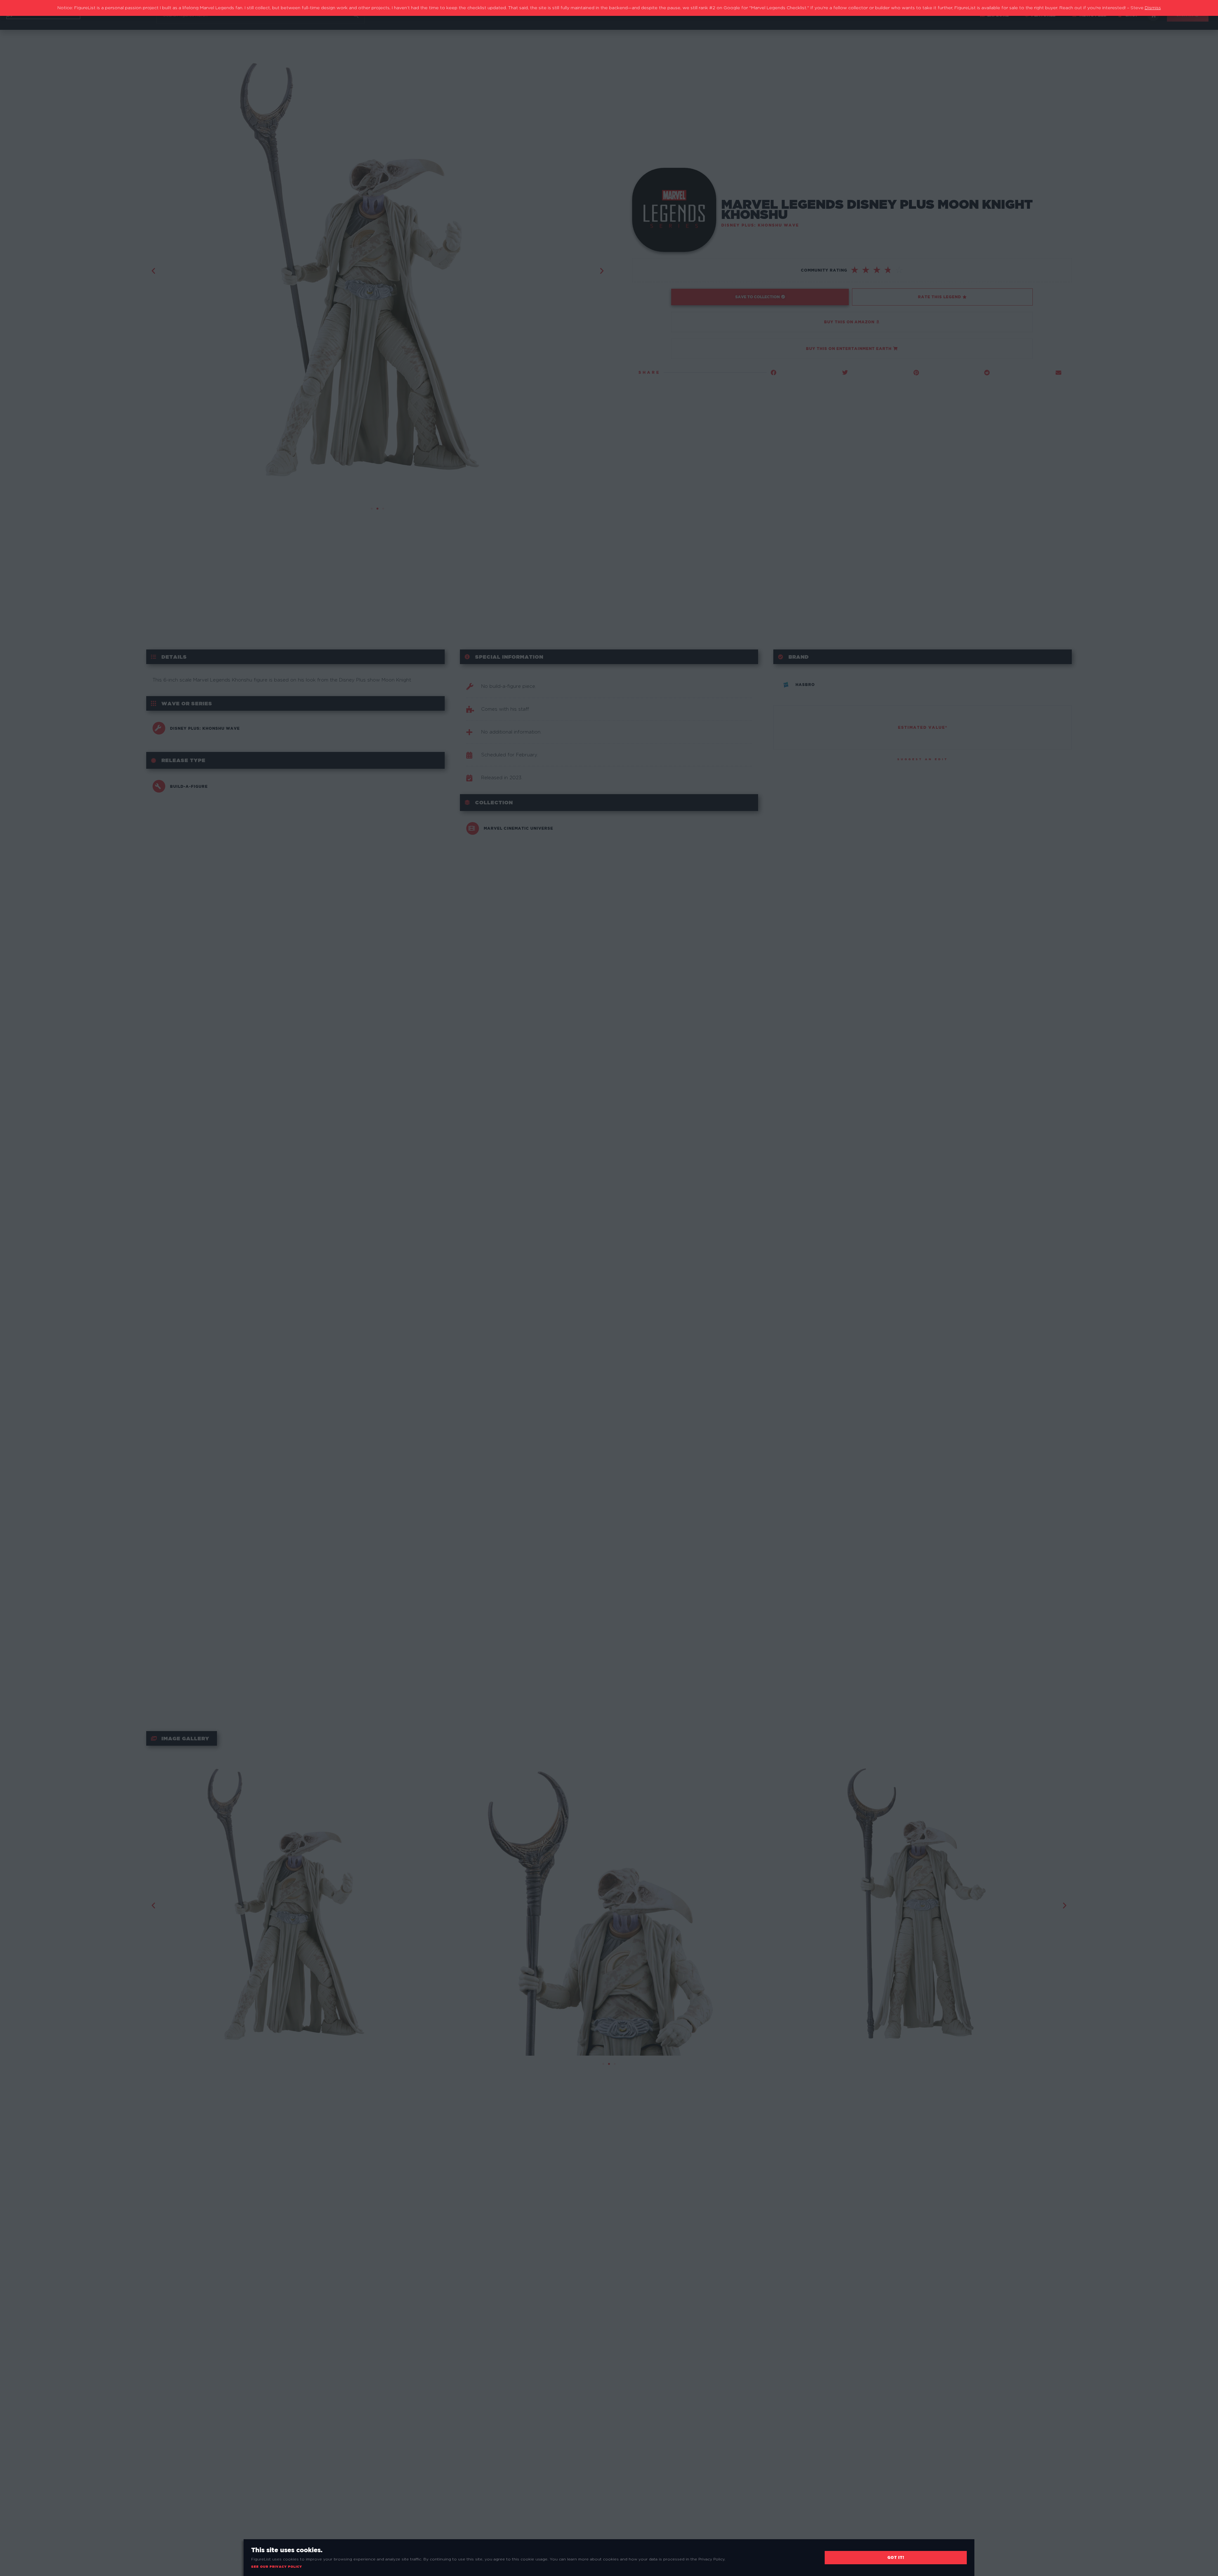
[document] (609, 1288)
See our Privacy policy (277, 2567)
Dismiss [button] (1153, 8)
